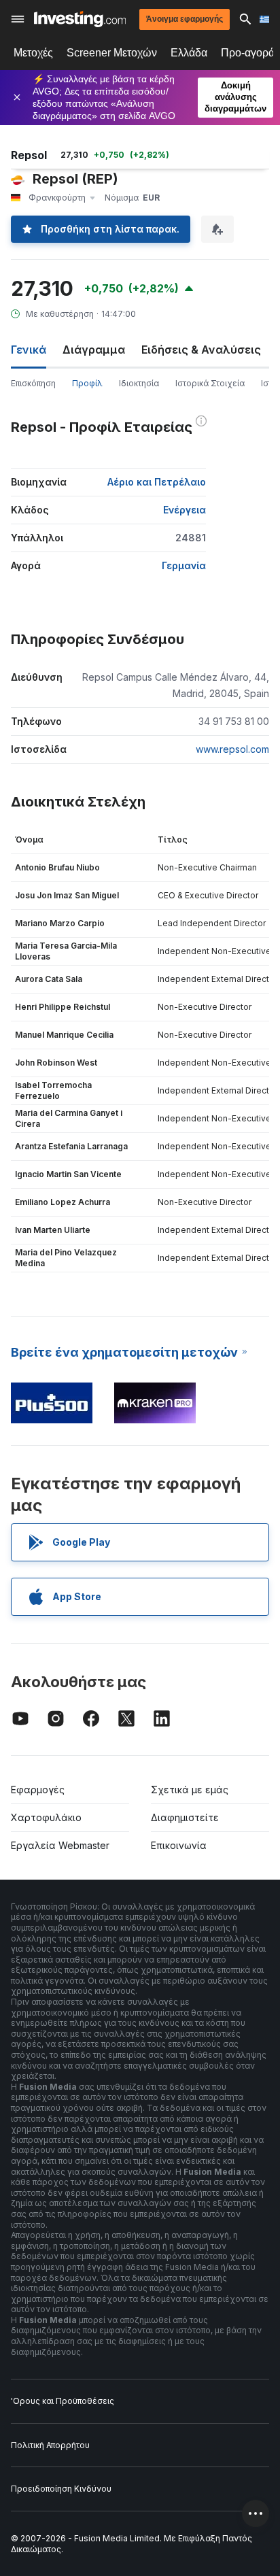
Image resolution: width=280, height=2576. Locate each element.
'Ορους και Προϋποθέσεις (63, 2401)
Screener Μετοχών (112, 53)
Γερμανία (184, 565)
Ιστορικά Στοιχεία (210, 383)
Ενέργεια (185, 510)
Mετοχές (33, 53)
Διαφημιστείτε (185, 1817)
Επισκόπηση (33, 383)
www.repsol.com (232, 749)
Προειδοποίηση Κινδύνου (61, 2489)
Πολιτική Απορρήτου (50, 2445)
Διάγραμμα (94, 350)
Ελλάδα (189, 53)
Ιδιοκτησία (139, 383)
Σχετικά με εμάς (190, 1790)
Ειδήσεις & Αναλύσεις (201, 350)
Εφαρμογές (38, 1790)
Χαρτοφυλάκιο (46, 1817)
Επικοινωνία (179, 1845)
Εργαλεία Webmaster (60, 1845)
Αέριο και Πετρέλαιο (157, 482)
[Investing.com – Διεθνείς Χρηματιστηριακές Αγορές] (80, 19)
